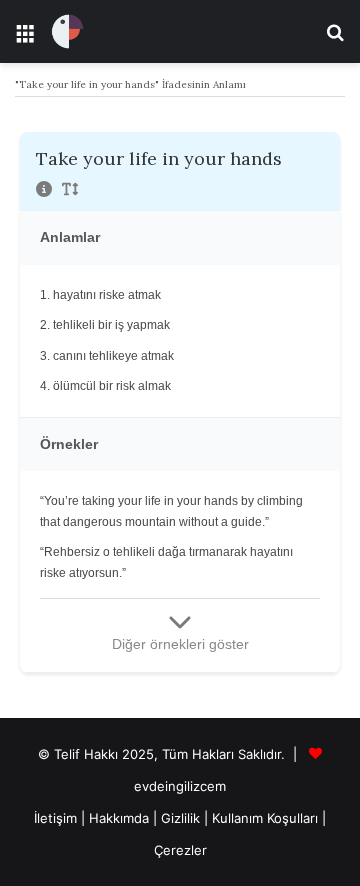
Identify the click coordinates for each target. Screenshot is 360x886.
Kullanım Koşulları (265, 818)
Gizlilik (182, 818)
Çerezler (180, 850)
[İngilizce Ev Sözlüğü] (67, 31)
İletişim (55, 818)
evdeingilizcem (180, 786)
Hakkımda (121, 818)
